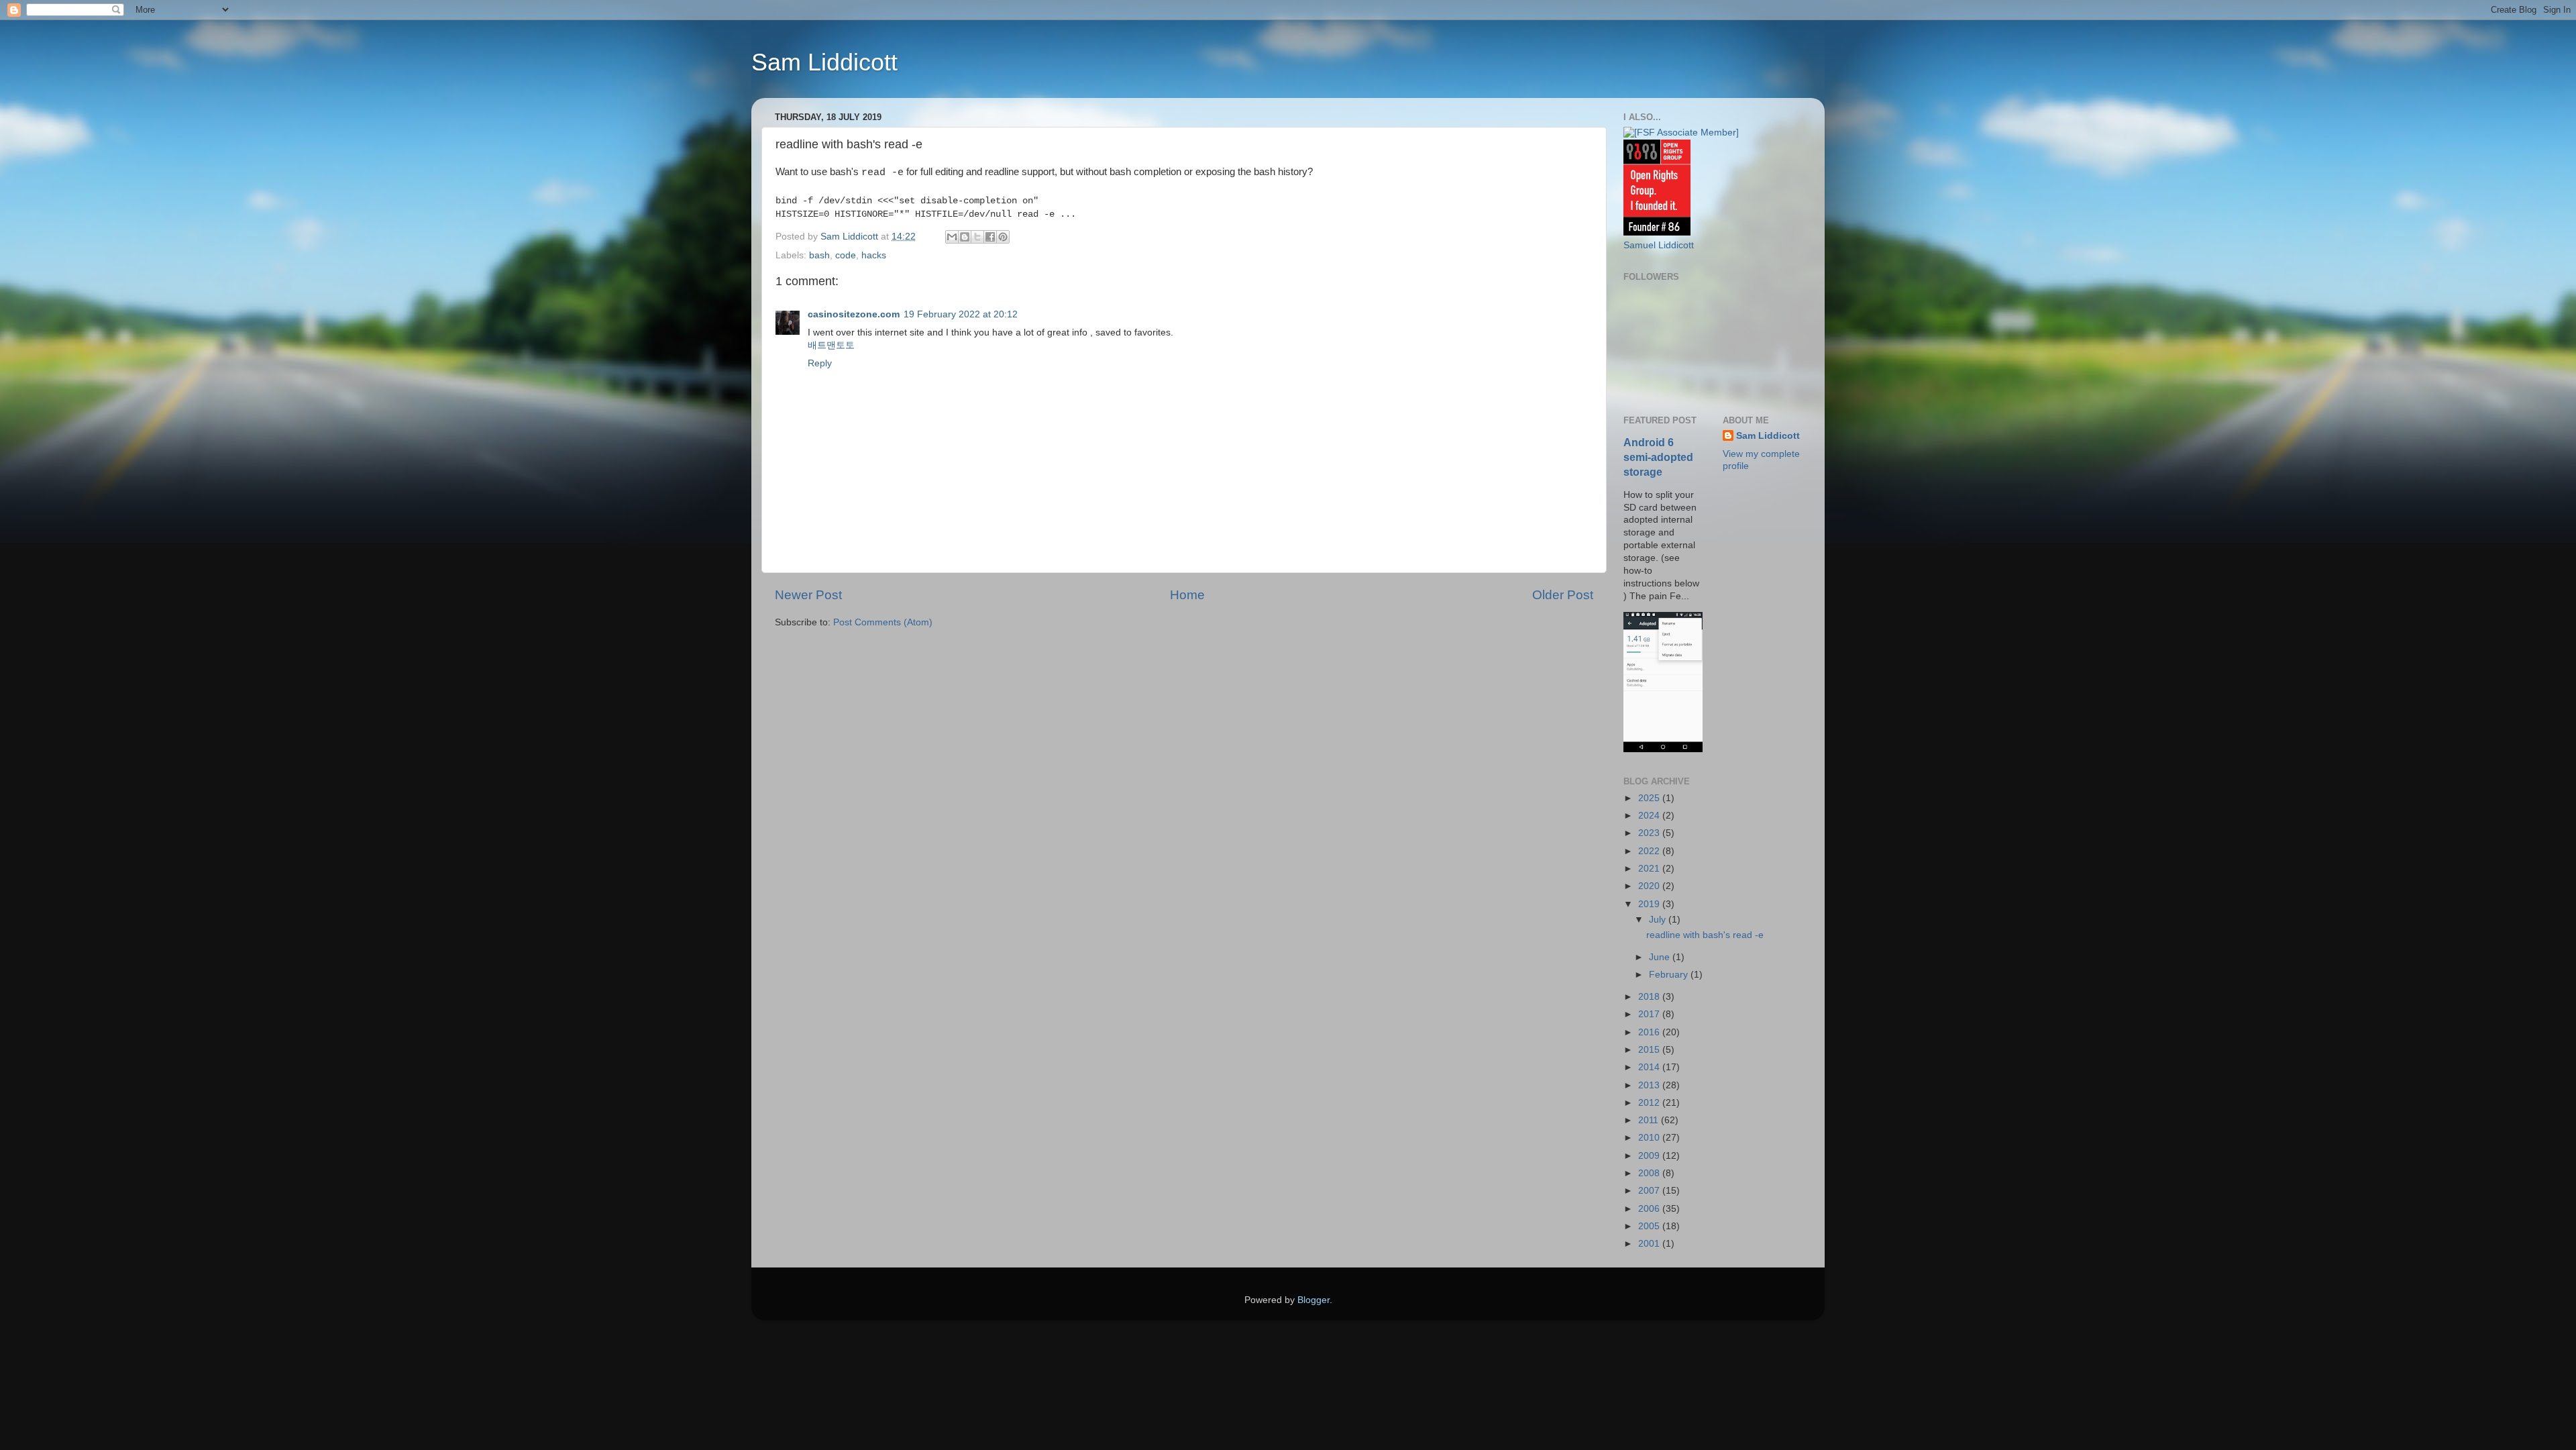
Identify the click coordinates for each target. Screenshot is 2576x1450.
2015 (1650, 1050)
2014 (1650, 1067)
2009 (1650, 1156)
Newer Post (808, 595)
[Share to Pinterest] (1003, 237)
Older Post (1563, 595)
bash (819, 255)
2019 (1650, 904)
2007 (1650, 1191)
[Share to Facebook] (990, 237)
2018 (1650, 997)
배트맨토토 (831, 345)
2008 (1650, 1173)
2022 (1650, 851)
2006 (1650, 1209)
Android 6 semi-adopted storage (1658, 457)
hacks (874, 255)
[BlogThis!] (965, 237)
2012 (1650, 1103)
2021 (1650, 869)
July (1659, 920)
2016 (1650, 1032)
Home (1187, 595)
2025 (1650, 798)
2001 (1650, 1244)
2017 (1650, 1014)
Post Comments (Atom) (883, 622)
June (1661, 957)
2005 (1650, 1226)
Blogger (1313, 1300)
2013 (1650, 1085)
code (846, 255)
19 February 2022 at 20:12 (961, 314)
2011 (1650, 1120)
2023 (1650, 833)
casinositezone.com (854, 314)
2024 (1650, 816)
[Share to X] (977, 237)
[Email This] (952, 237)
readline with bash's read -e (1705, 935)
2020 (1650, 886)
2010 (1650, 1138)
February (1670, 975)
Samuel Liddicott (1659, 245)
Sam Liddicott (824, 62)
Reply (820, 363)
